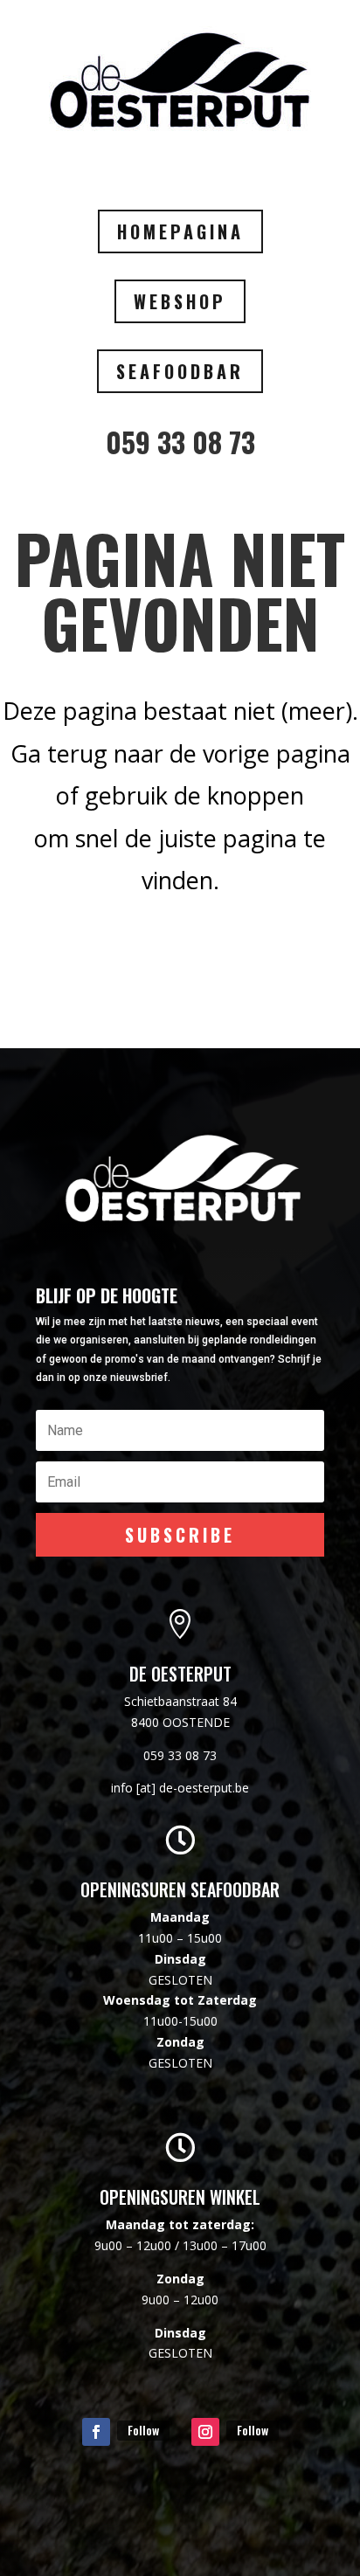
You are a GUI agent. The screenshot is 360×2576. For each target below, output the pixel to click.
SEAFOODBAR (180, 371)
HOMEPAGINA (180, 231)
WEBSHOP (180, 301)
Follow (143, 2430)
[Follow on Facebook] (96, 2432)
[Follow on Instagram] (205, 2432)
